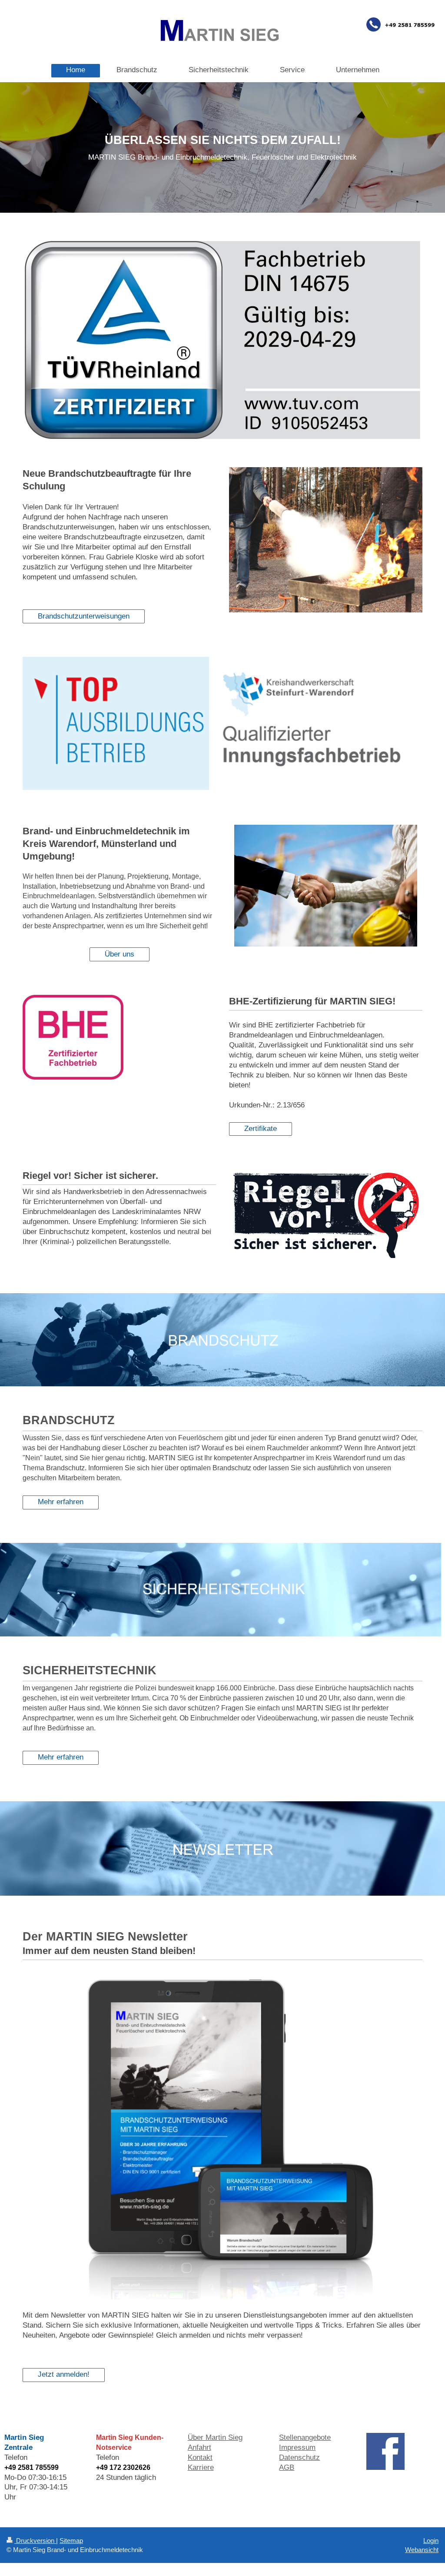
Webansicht (422, 2550)
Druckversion (35, 2541)
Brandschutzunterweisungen (84, 616)
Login (431, 2541)
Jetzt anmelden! (64, 2374)
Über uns (120, 954)
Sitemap (71, 2541)
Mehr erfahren (61, 1502)
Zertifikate (261, 1129)
